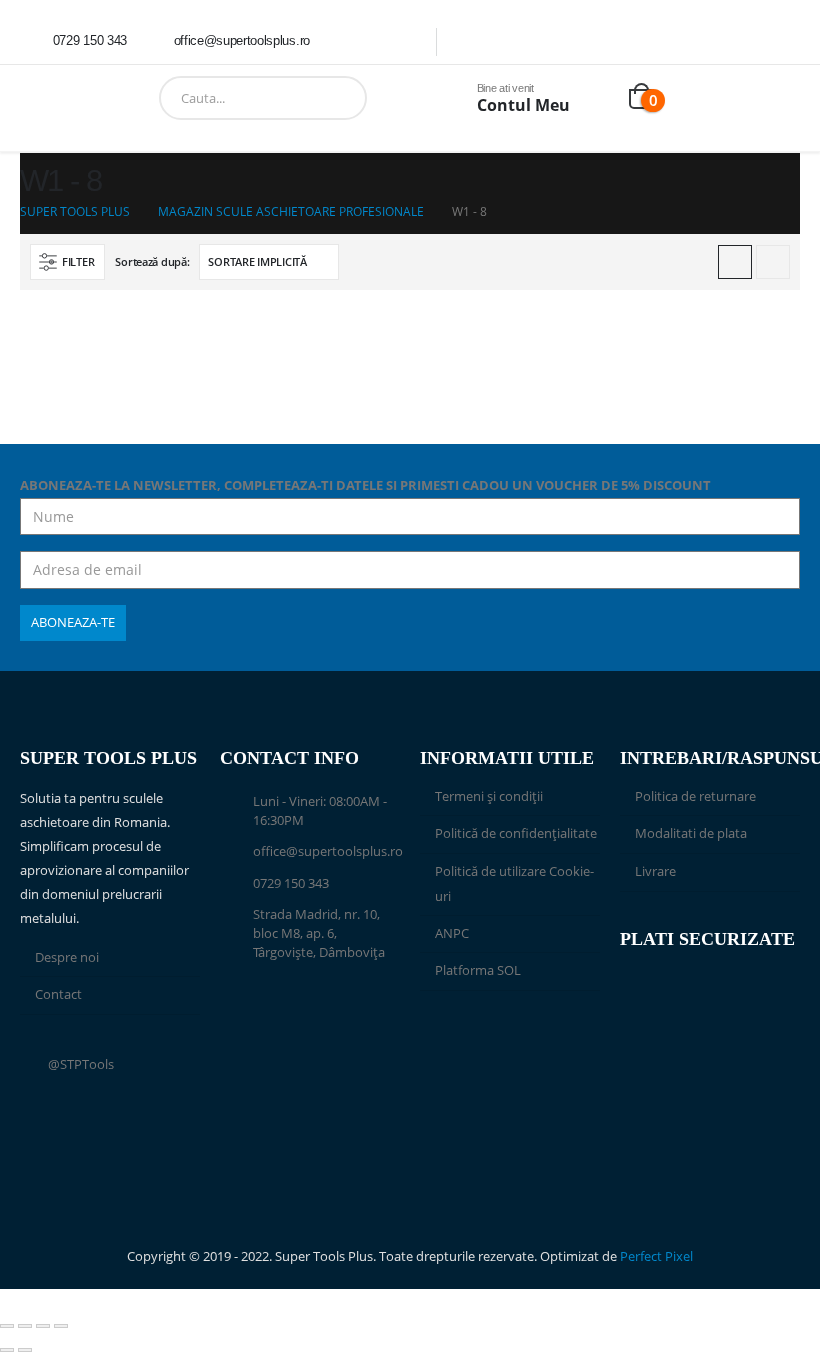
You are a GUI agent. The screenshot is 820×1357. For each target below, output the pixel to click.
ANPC (452, 933)
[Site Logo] (104, 98)
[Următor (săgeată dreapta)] (25, 1350)
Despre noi (67, 957)
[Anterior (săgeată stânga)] (7, 1350)
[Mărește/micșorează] (7, 1326)
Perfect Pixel (656, 1256)
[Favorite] (599, 98)
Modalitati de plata (691, 833)
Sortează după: (152, 261)
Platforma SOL (478, 970)
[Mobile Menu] (34, 98)
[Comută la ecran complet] (25, 1326)
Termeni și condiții (489, 796)
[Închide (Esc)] (61, 1326)
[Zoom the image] (510, 1037)
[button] (67, 262)
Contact (58, 994)
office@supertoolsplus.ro (328, 851)
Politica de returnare (695, 796)
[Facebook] (353, 41)
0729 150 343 (291, 883)
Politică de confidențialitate (516, 833)
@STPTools (81, 1064)
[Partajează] (43, 1326)
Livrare (655, 871)
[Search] (389, 98)
